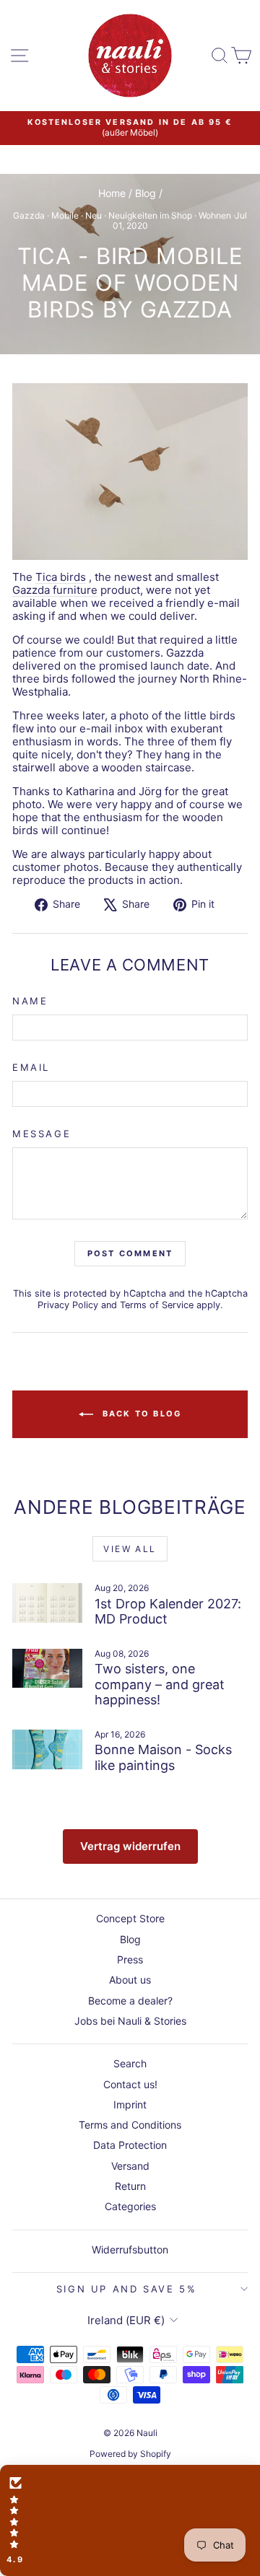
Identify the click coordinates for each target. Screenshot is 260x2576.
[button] (130, 2520)
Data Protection (130, 2145)
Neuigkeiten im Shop (150, 215)
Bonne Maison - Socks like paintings (163, 1757)
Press (130, 1959)
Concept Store (130, 1918)
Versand (130, 2166)
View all (130, 1549)
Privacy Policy (68, 1305)
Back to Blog (140, 1414)
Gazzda (29, 215)
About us (130, 1980)
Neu (94, 215)
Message (42, 1134)
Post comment (130, 1253)
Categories (130, 2206)
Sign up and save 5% (126, 2289)
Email (31, 1068)
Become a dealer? (130, 2001)
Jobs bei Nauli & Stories (130, 2021)
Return (130, 2186)
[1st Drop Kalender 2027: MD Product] (47, 1603)
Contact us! (130, 2084)
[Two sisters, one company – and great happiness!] (47, 1669)
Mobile (65, 215)
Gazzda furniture (55, 590)
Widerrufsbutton (130, 2249)
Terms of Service (157, 1305)
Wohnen (215, 215)
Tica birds (61, 577)
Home (112, 193)
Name (30, 1001)
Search (130, 2063)
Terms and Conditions (130, 2125)
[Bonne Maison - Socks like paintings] (47, 1749)
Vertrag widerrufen (130, 1846)
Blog (146, 193)
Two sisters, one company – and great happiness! (160, 1684)
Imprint (130, 2104)
